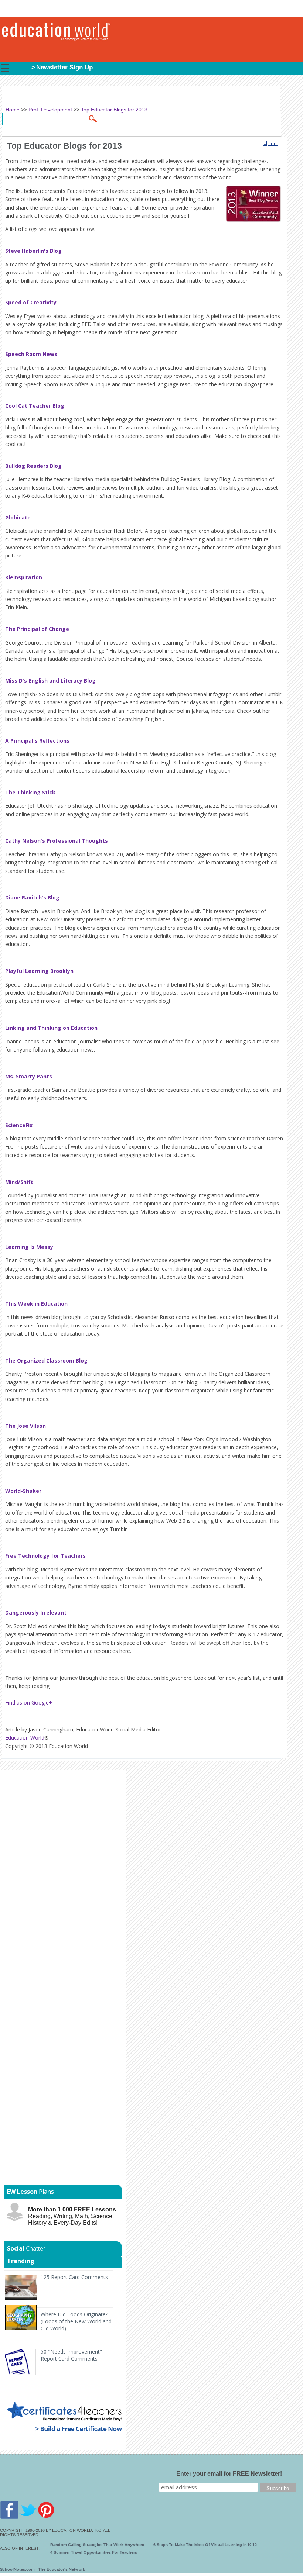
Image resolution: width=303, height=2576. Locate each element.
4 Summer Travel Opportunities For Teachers (94, 2552)
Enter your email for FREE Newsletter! (229, 2474)
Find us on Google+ (29, 1703)
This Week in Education (36, 1304)
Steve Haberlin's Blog (33, 251)
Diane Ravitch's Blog (32, 897)
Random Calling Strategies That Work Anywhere (97, 2545)
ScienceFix (19, 1125)
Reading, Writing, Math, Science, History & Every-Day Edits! (72, 2216)
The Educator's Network (62, 2569)
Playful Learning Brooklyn (39, 971)
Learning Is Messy (29, 1247)
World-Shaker (23, 1491)
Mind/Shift (19, 1182)
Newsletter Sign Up (64, 67)
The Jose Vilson (25, 1426)
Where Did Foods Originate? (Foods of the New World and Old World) (76, 2321)
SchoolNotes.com (17, 2569)
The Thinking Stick (30, 792)
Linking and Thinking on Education (51, 1028)
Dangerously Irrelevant (36, 1612)
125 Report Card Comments (74, 2277)
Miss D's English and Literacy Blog (50, 681)
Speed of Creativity (31, 302)
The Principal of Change (37, 629)
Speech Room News (31, 354)
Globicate (18, 517)
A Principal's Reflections (37, 741)
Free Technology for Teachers (45, 1556)
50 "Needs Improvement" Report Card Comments (71, 2355)
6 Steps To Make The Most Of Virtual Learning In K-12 (205, 2545)
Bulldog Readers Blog (33, 466)
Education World (25, 1738)
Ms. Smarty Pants (29, 1076)
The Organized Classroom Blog (46, 1360)
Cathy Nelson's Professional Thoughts (57, 841)
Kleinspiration (24, 577)
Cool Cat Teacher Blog (35, 406)
